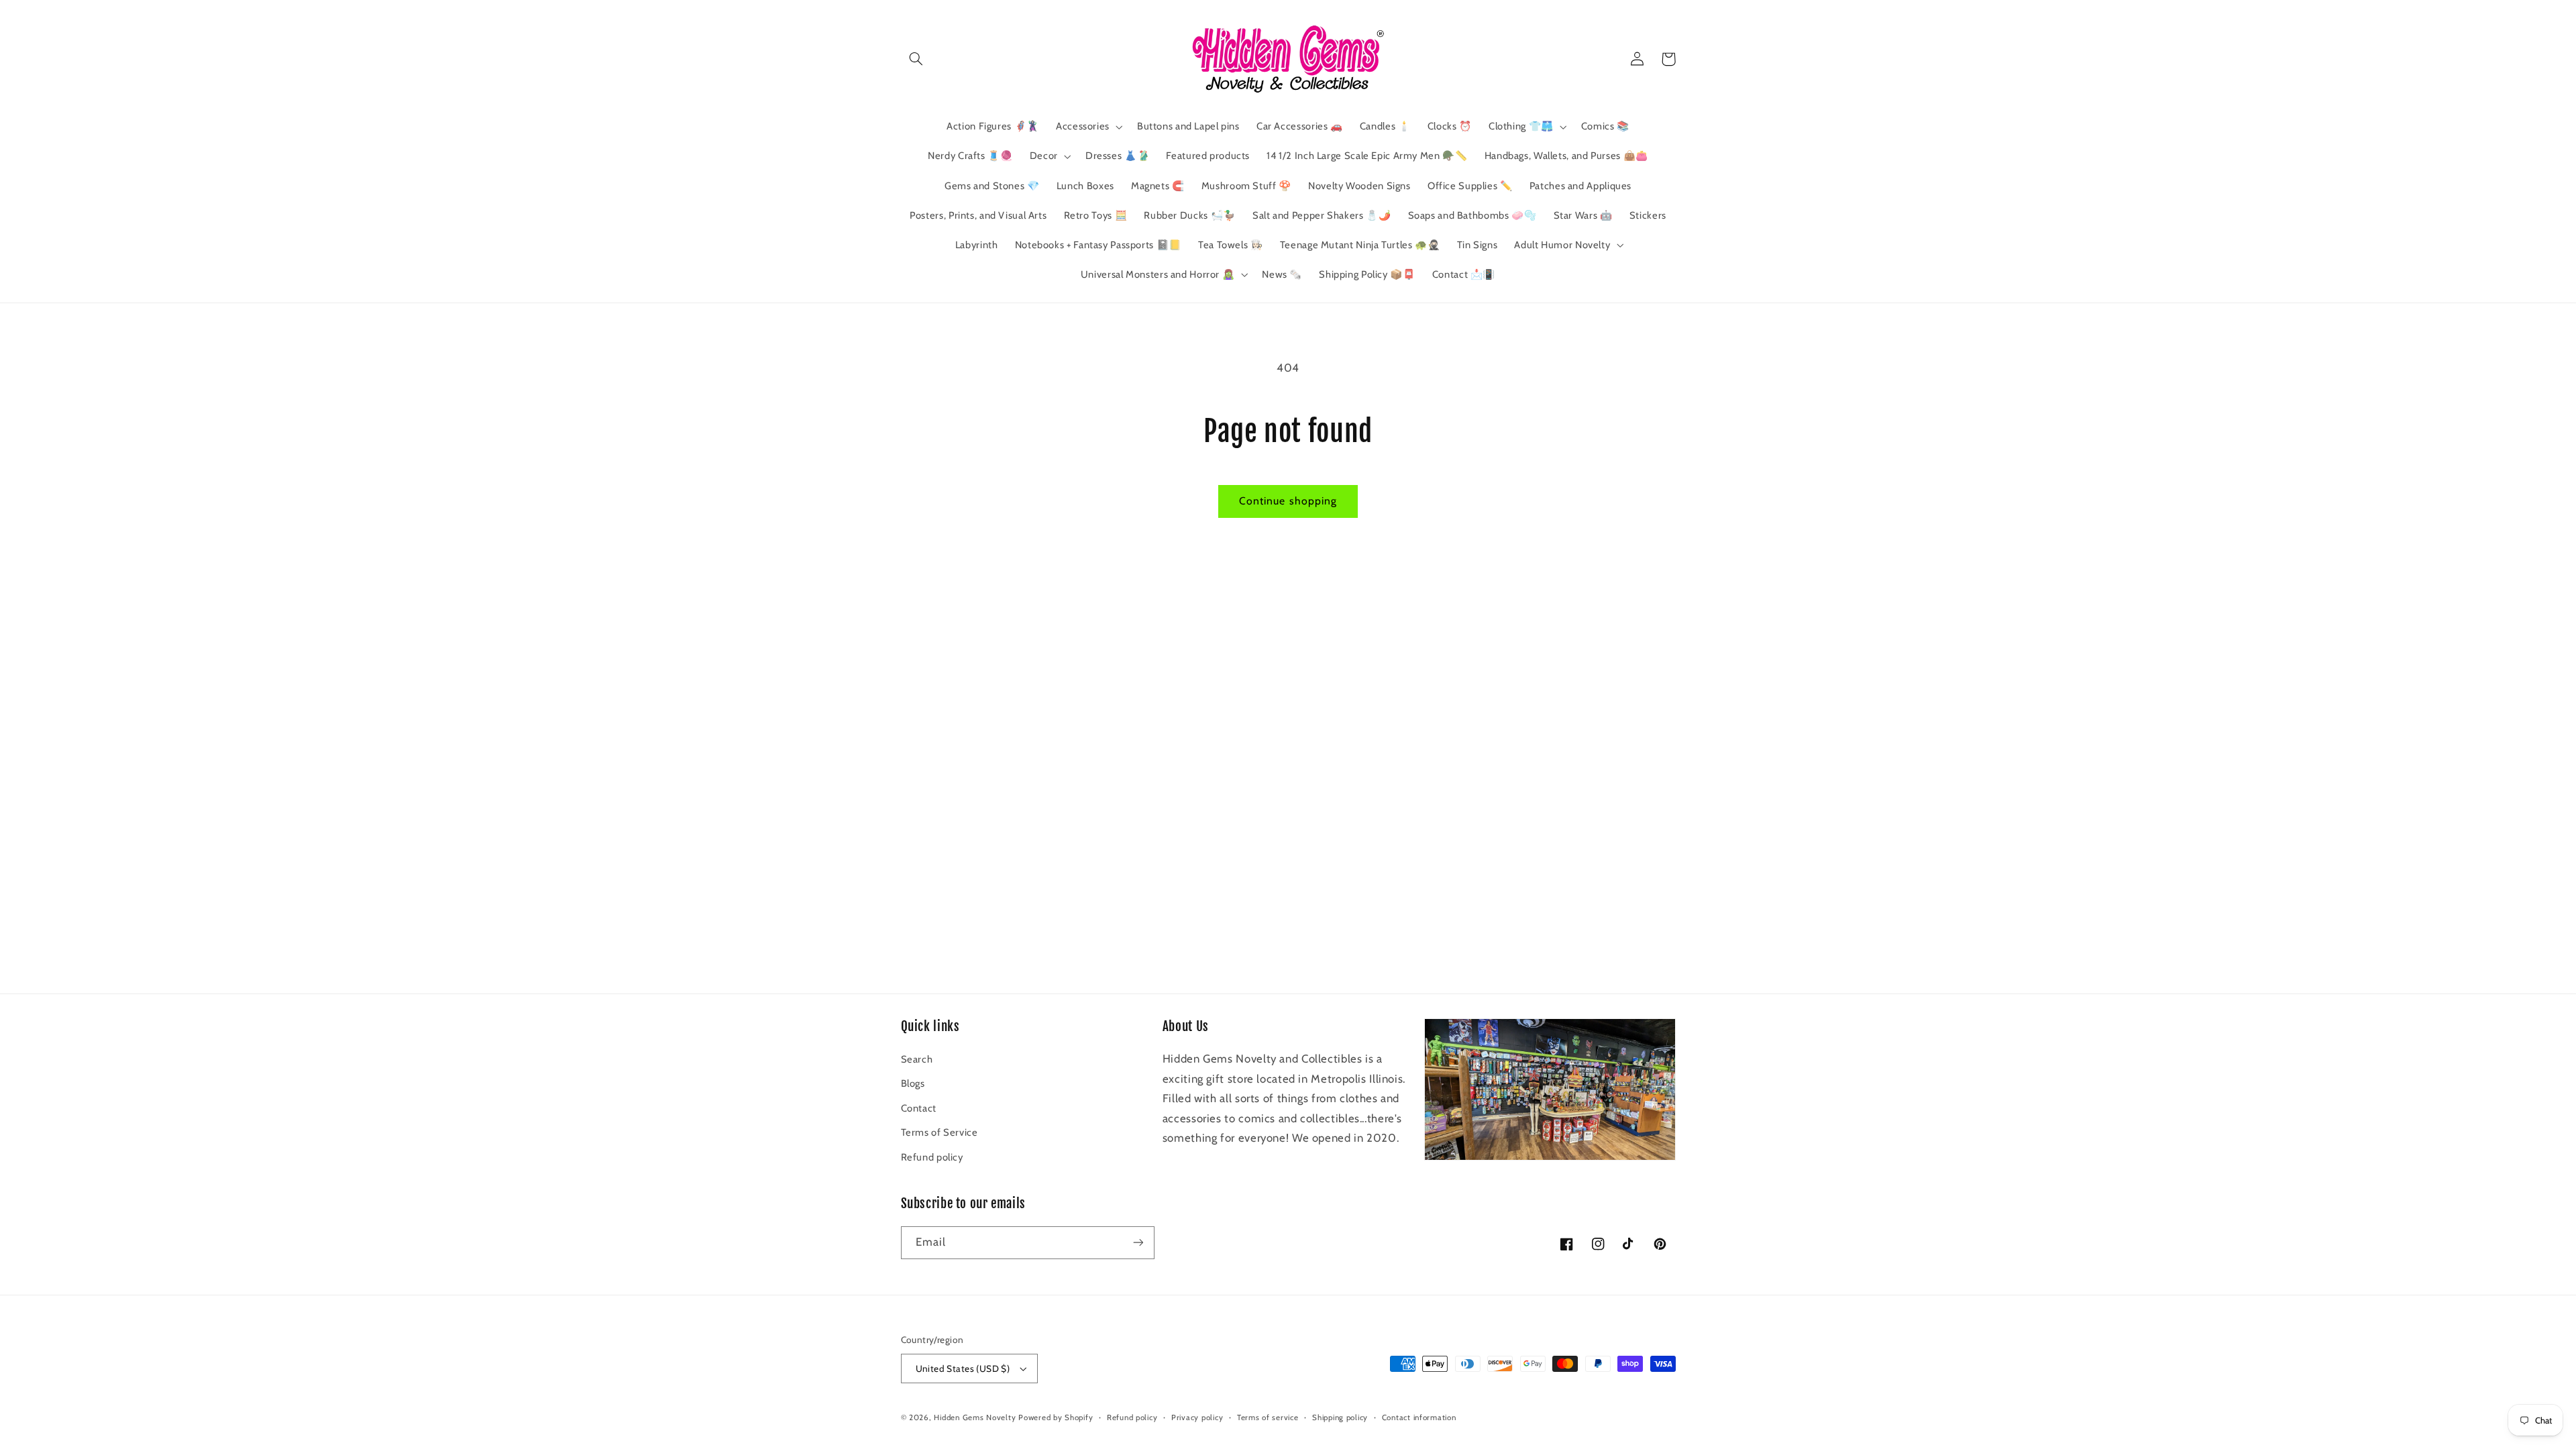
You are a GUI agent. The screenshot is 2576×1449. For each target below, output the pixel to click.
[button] (916, 59)
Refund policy (932, 1157)
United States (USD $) (963, 1368)
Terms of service (1268, 1417)
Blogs (913, 1083)
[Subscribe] (1138, 1243)
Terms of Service (940, 1132)
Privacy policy (1197, 1417)
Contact (919, 1108)
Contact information (1419, 1417)
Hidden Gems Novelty (975, 1417)
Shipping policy (1340, 1417)
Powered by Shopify (1056, 1417)
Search (917, 1059)
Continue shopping (1288, 501)
